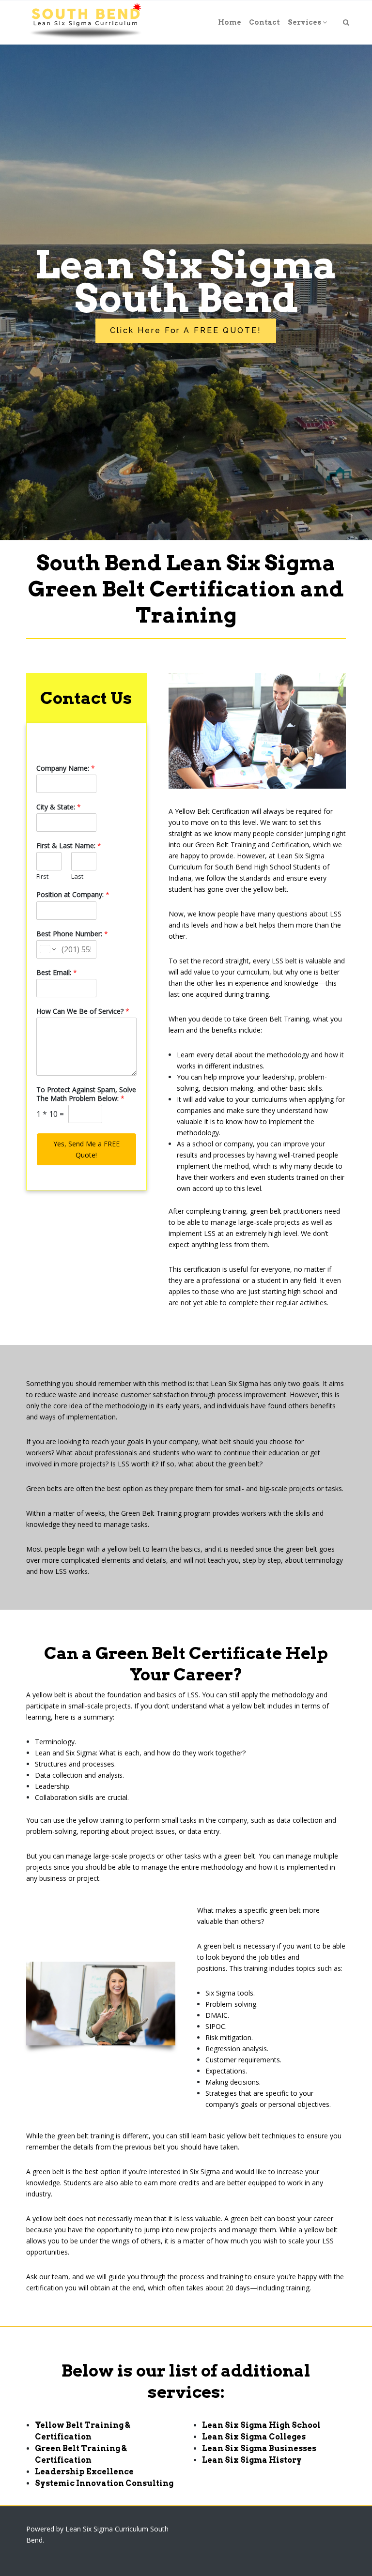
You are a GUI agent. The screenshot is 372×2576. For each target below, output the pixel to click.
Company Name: (66, 768)
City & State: (59, 807)
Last (77, 876)
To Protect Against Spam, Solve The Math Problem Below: (86, 1094)
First (42, 876)
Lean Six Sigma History (252, 2460)
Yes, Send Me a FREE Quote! (86, 1149)
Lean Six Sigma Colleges (254, 2437)
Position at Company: (73, 895)
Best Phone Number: (72, 934)
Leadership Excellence (84, 2472)
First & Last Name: (69, 846)
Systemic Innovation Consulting (104, 2483)
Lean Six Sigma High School (261, 2425)
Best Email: (57, 973)
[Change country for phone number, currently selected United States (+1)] (47, 949)
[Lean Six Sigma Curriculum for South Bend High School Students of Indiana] (85, 22)
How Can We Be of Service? (83, 1011)
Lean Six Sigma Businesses (259, 2448)
